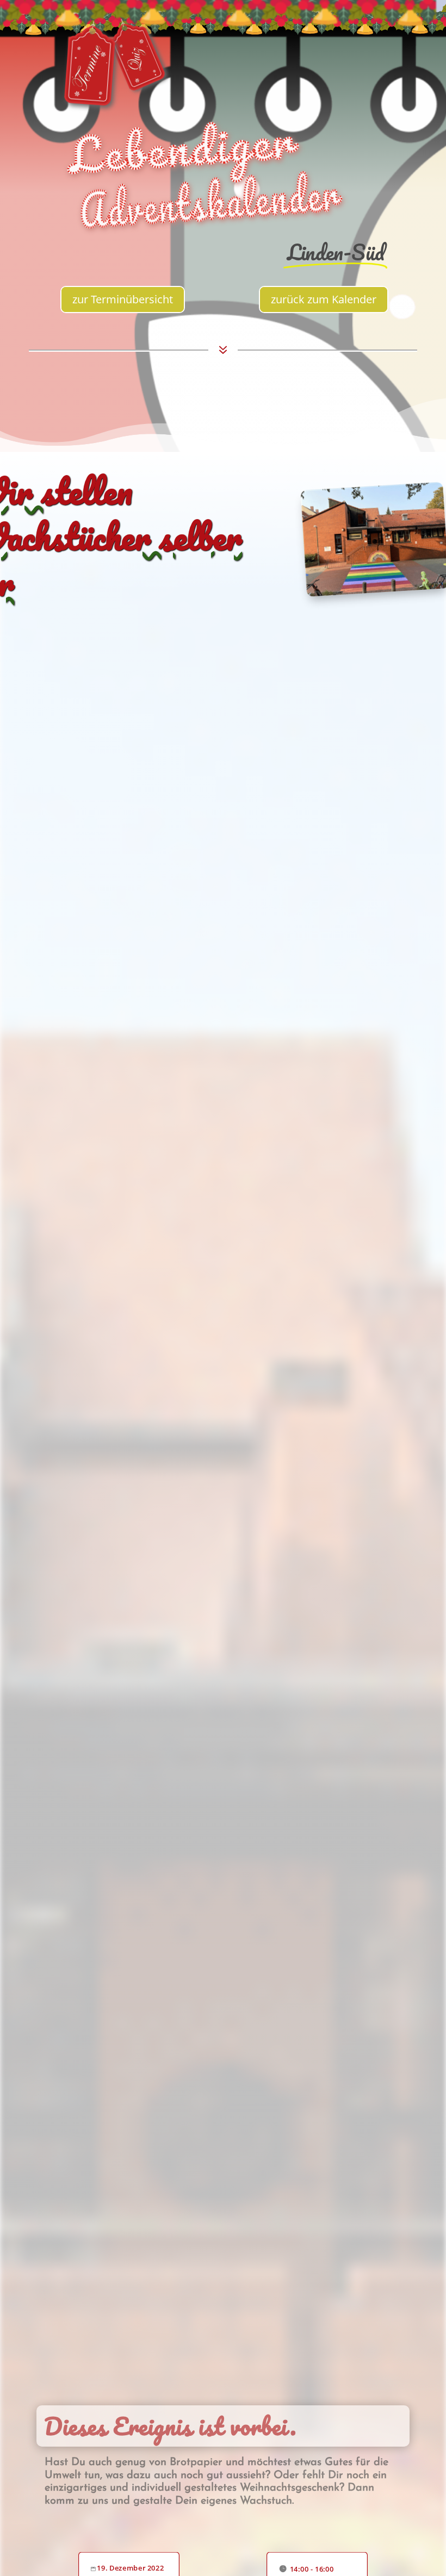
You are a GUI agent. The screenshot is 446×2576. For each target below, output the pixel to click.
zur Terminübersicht (123, 299)
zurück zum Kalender (324, 299)
